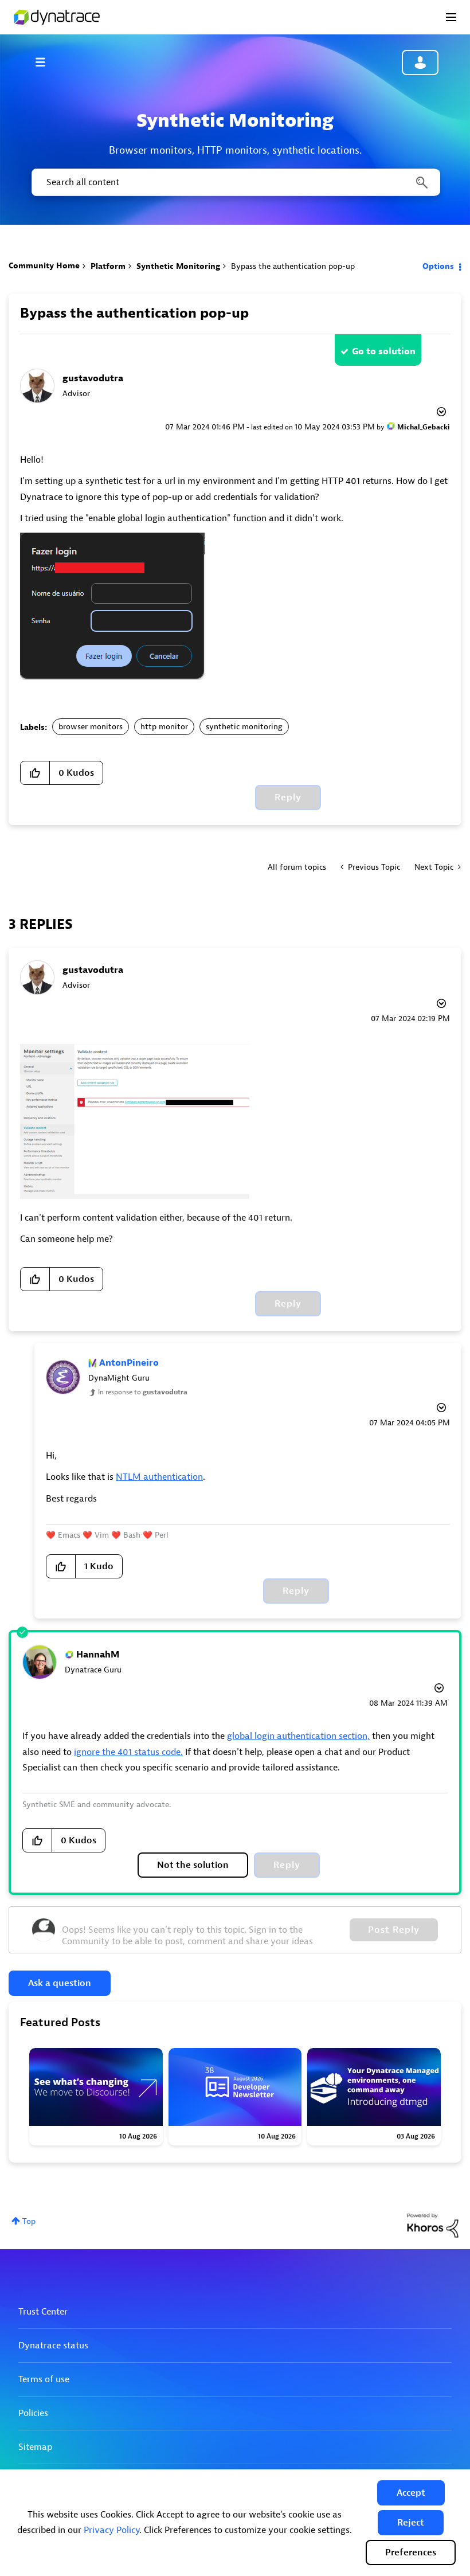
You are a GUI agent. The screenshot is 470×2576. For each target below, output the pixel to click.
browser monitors (91, 727)
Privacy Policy (111, 2530)
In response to (143, 1392)
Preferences (411, 2552)
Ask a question (60, 1983)
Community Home (44, 266)
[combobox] (235, 182)
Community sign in (420, 62)
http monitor (164, 727)
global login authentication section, (298, 1736)
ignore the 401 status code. (128, 1752)
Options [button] (438, 266)
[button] (411, 2493)
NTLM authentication (159, 1477)
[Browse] (46, 62)
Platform (108, 266)
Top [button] (29, 2221)
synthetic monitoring (244, 727)
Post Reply (394, 1930)
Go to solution (384, 351)
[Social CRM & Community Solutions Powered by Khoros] (433, 2225)
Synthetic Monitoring (178, 266)
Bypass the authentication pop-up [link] (293, 266)
